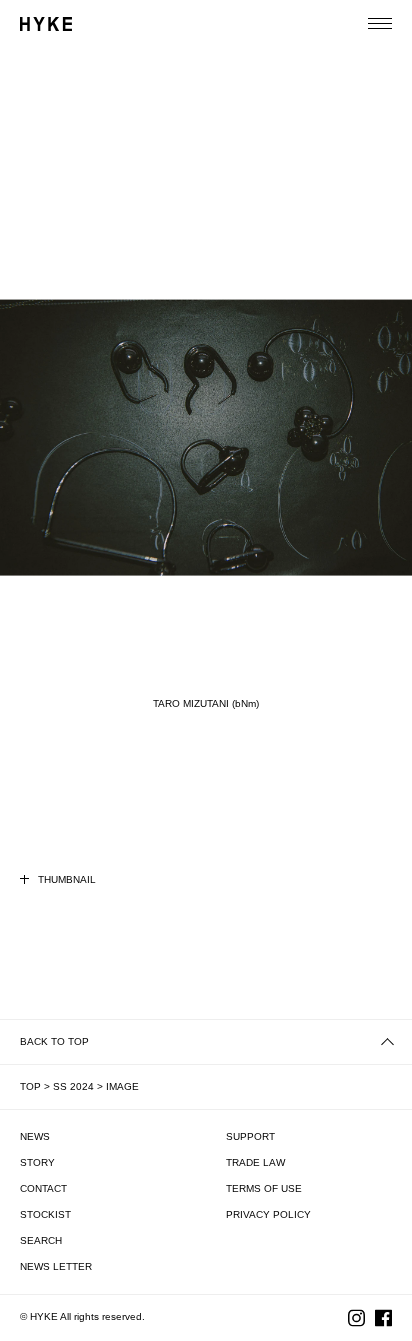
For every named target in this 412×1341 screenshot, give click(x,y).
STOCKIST (45, 1214)
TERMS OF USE (264, 1188)
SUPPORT (250, 1136)
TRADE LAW (255, 1162)
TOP (30, 1086)
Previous (41, 457)
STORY (37, 1162)
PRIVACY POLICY (268, 1214)
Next (371, 457)
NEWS (35, 1136)
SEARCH (41, 1240)
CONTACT (43, 1188)
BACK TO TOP (54, 1041)
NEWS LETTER (56, 1266)
